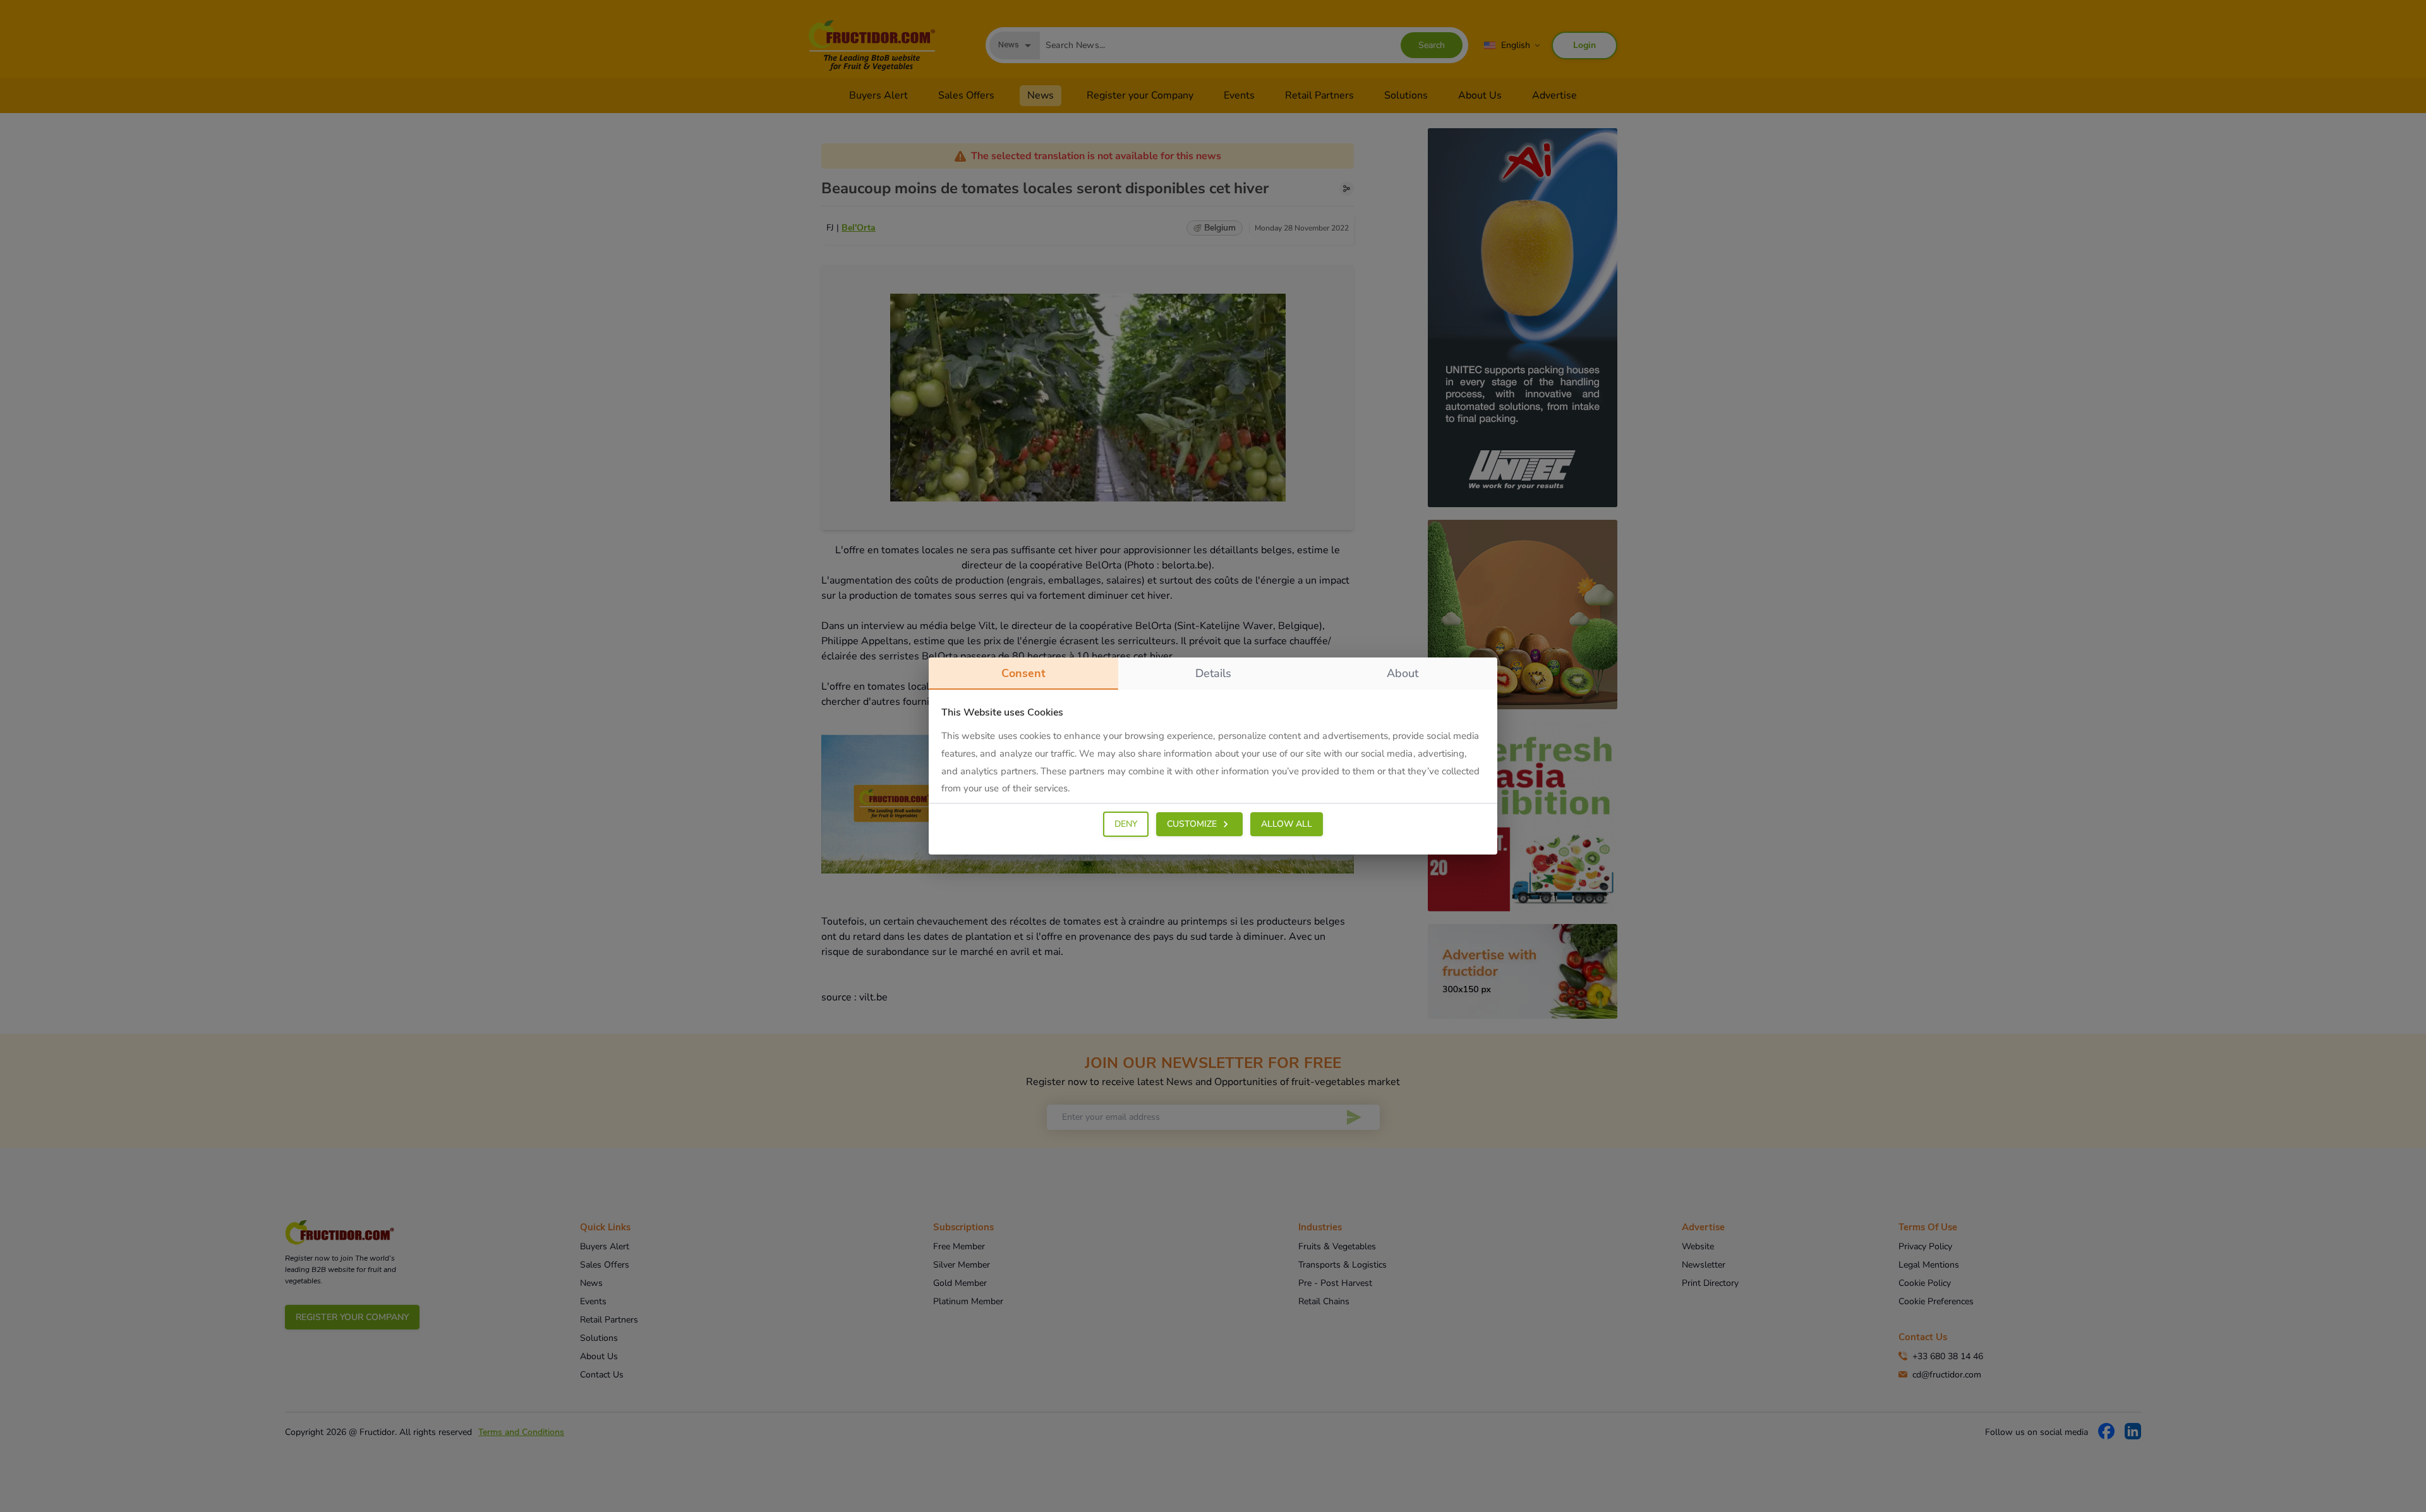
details (1213, 673)
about (1403, 673)
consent (1023, 673)
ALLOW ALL (1287, 824)
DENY (1126, 824)
